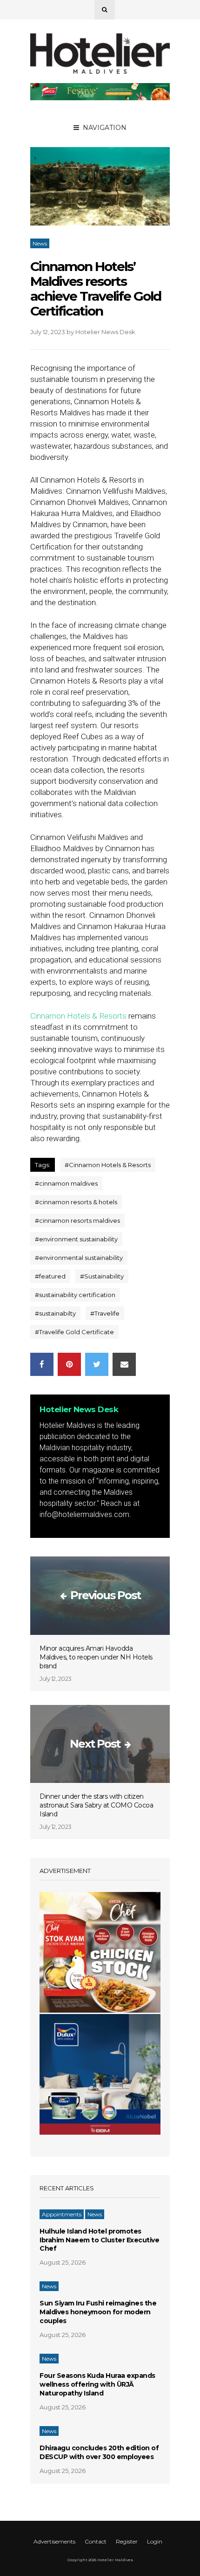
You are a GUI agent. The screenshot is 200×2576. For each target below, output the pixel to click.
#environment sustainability (76, 1239)
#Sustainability (102, 1276)
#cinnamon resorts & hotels (76, 1202)
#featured (50, 1276)
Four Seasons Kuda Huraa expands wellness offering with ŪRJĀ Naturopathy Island (97, 2384)
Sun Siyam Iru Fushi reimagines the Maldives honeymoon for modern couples (98, 2312)
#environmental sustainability (79, 1258)
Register (127, 2541)
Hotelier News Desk (105, 332)
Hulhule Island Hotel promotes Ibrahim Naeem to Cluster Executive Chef (99, 2240)
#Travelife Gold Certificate (74, 1332)
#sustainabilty (55, 1313)
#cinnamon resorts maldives (77, 1220)
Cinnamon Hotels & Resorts (78, 1016)
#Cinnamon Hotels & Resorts (108, 1165)
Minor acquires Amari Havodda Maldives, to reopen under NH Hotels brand (96, 1657)
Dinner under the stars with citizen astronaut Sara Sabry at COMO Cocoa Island (96, 1805)
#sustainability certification (75, 1295)
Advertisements (54, 2541)
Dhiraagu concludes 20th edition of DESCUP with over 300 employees (99, 2452)
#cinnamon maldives (66, 1183)
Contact (96, 2541)
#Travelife (105, 1313)
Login (155, 2541)
